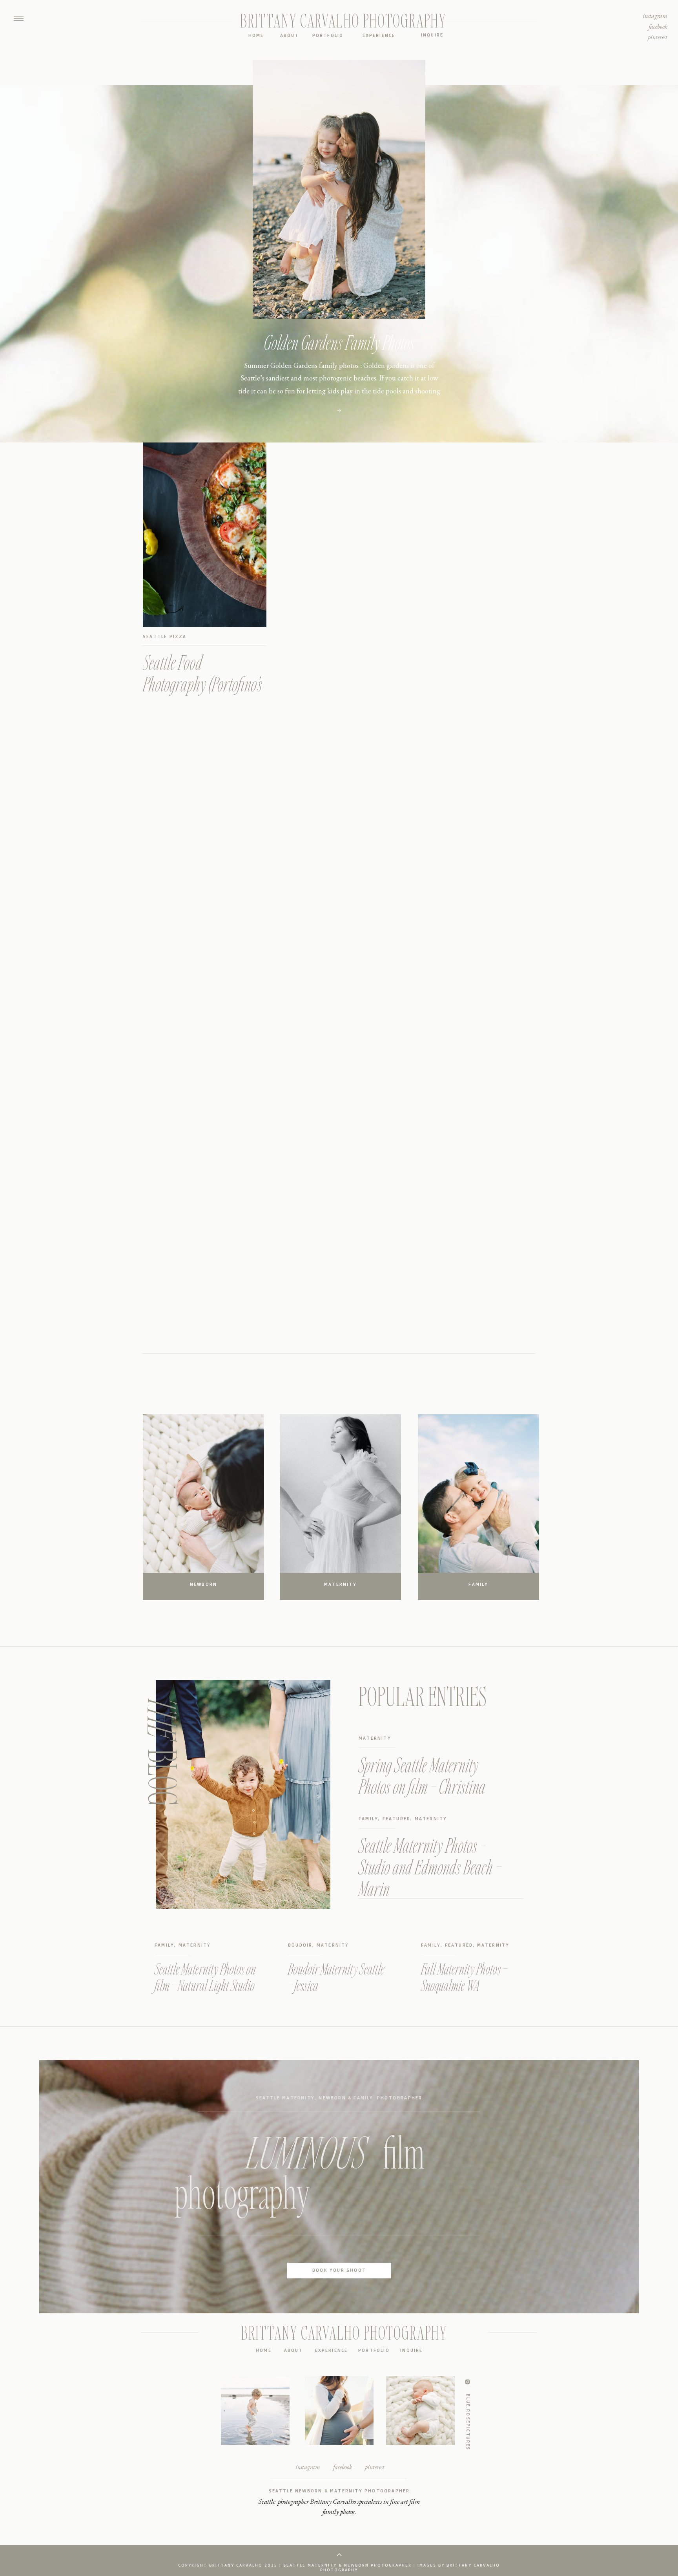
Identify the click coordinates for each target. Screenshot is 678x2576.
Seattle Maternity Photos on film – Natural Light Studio (205, 1977)
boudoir (300, 1945)
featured (397, 1819)
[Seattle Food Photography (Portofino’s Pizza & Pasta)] (205, 535)
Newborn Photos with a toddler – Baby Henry (339, 342)
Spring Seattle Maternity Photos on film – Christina (422, 1775)
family (368, 1819)
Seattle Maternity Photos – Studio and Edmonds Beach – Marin (430, 1867)
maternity (375, 1738)
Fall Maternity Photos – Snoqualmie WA (464, 1977)
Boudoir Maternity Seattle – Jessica (336, 1977)
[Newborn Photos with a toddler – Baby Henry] (339, 410)
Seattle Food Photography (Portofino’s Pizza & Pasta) (202, 684)
